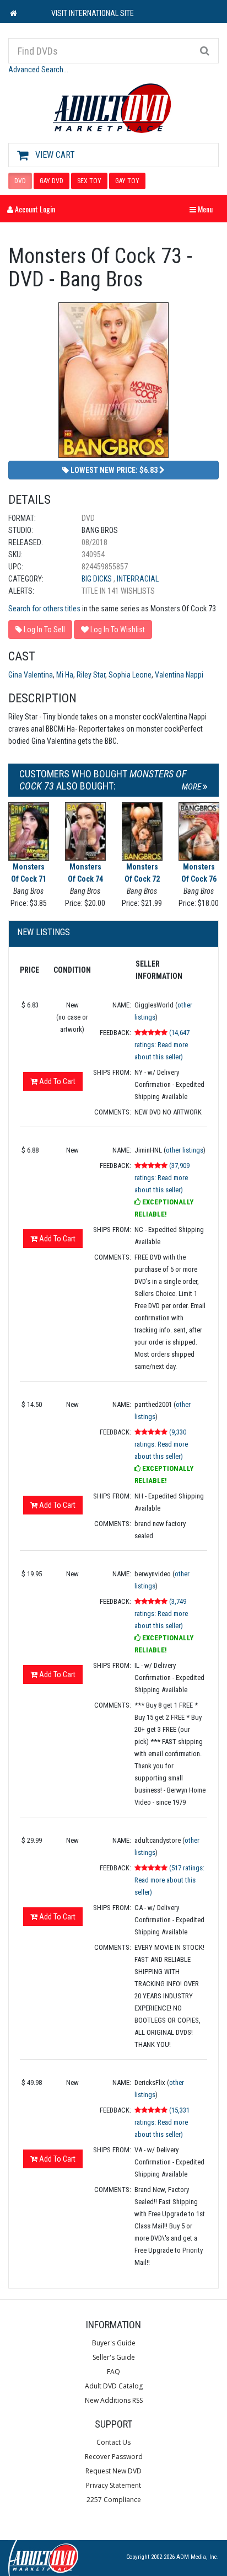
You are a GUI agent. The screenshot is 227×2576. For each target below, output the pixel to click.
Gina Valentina (31, 675)
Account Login (34, 209)
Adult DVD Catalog (114, 2386)
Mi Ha (65, 675)
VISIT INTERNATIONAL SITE (93, 13)
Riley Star (91, 675)
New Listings (44, 932)
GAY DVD (52, 181)
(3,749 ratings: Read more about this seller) (161, 1614)
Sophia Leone (130, 675)
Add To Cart (56, 1081)
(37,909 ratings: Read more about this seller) (162, 1178)
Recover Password (114, 2457)
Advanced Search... (38, 70)
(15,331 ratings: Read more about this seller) (162, 2122)
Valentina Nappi (179, 675)
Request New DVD (113, 2471)
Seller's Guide (114, 2357)
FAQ (113, 2372)
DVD (20, 181)
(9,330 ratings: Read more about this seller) (161, 1444)
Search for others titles (44, 609)
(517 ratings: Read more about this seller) (169, 1880)
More (192, 787)
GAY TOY (127, 181)
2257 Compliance (114, 2500)
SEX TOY (89, 181)
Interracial (138, 579)
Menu (204, 209)
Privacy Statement (113, 2485)
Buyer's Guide (114, 2343)
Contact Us (113, 2442)
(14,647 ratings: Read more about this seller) (162, 1045)
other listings (185, 1150)
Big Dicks (98, 579)
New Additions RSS (114, 2400)
